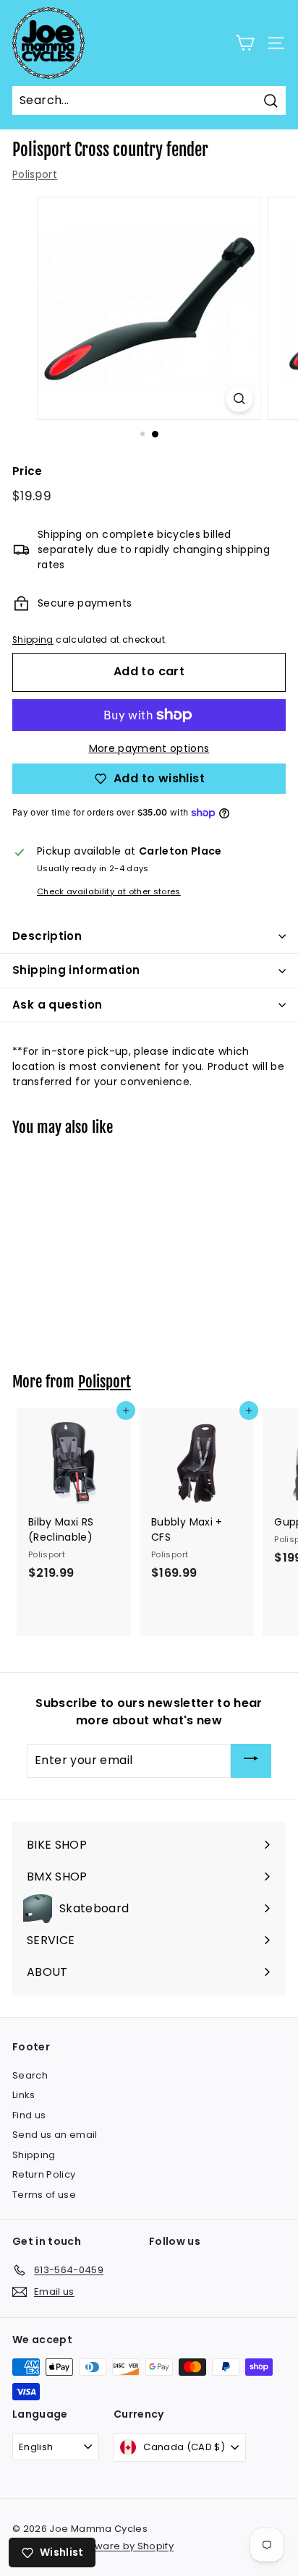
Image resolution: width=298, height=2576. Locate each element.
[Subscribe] (251, 1761)
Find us (29, 2115)
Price (27, 471)
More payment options (149, 748)
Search (30, 2075)
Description (47, 936)
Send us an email (55, 2135)
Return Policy (44, 2174)
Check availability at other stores (109, 891)
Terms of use (44, 2195)
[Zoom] (240, 399)
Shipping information (76, 970)
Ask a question (57, 1005)
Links (24, 2095)
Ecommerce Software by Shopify (93, 2546)
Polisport (35, 174)
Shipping (33, 640)
